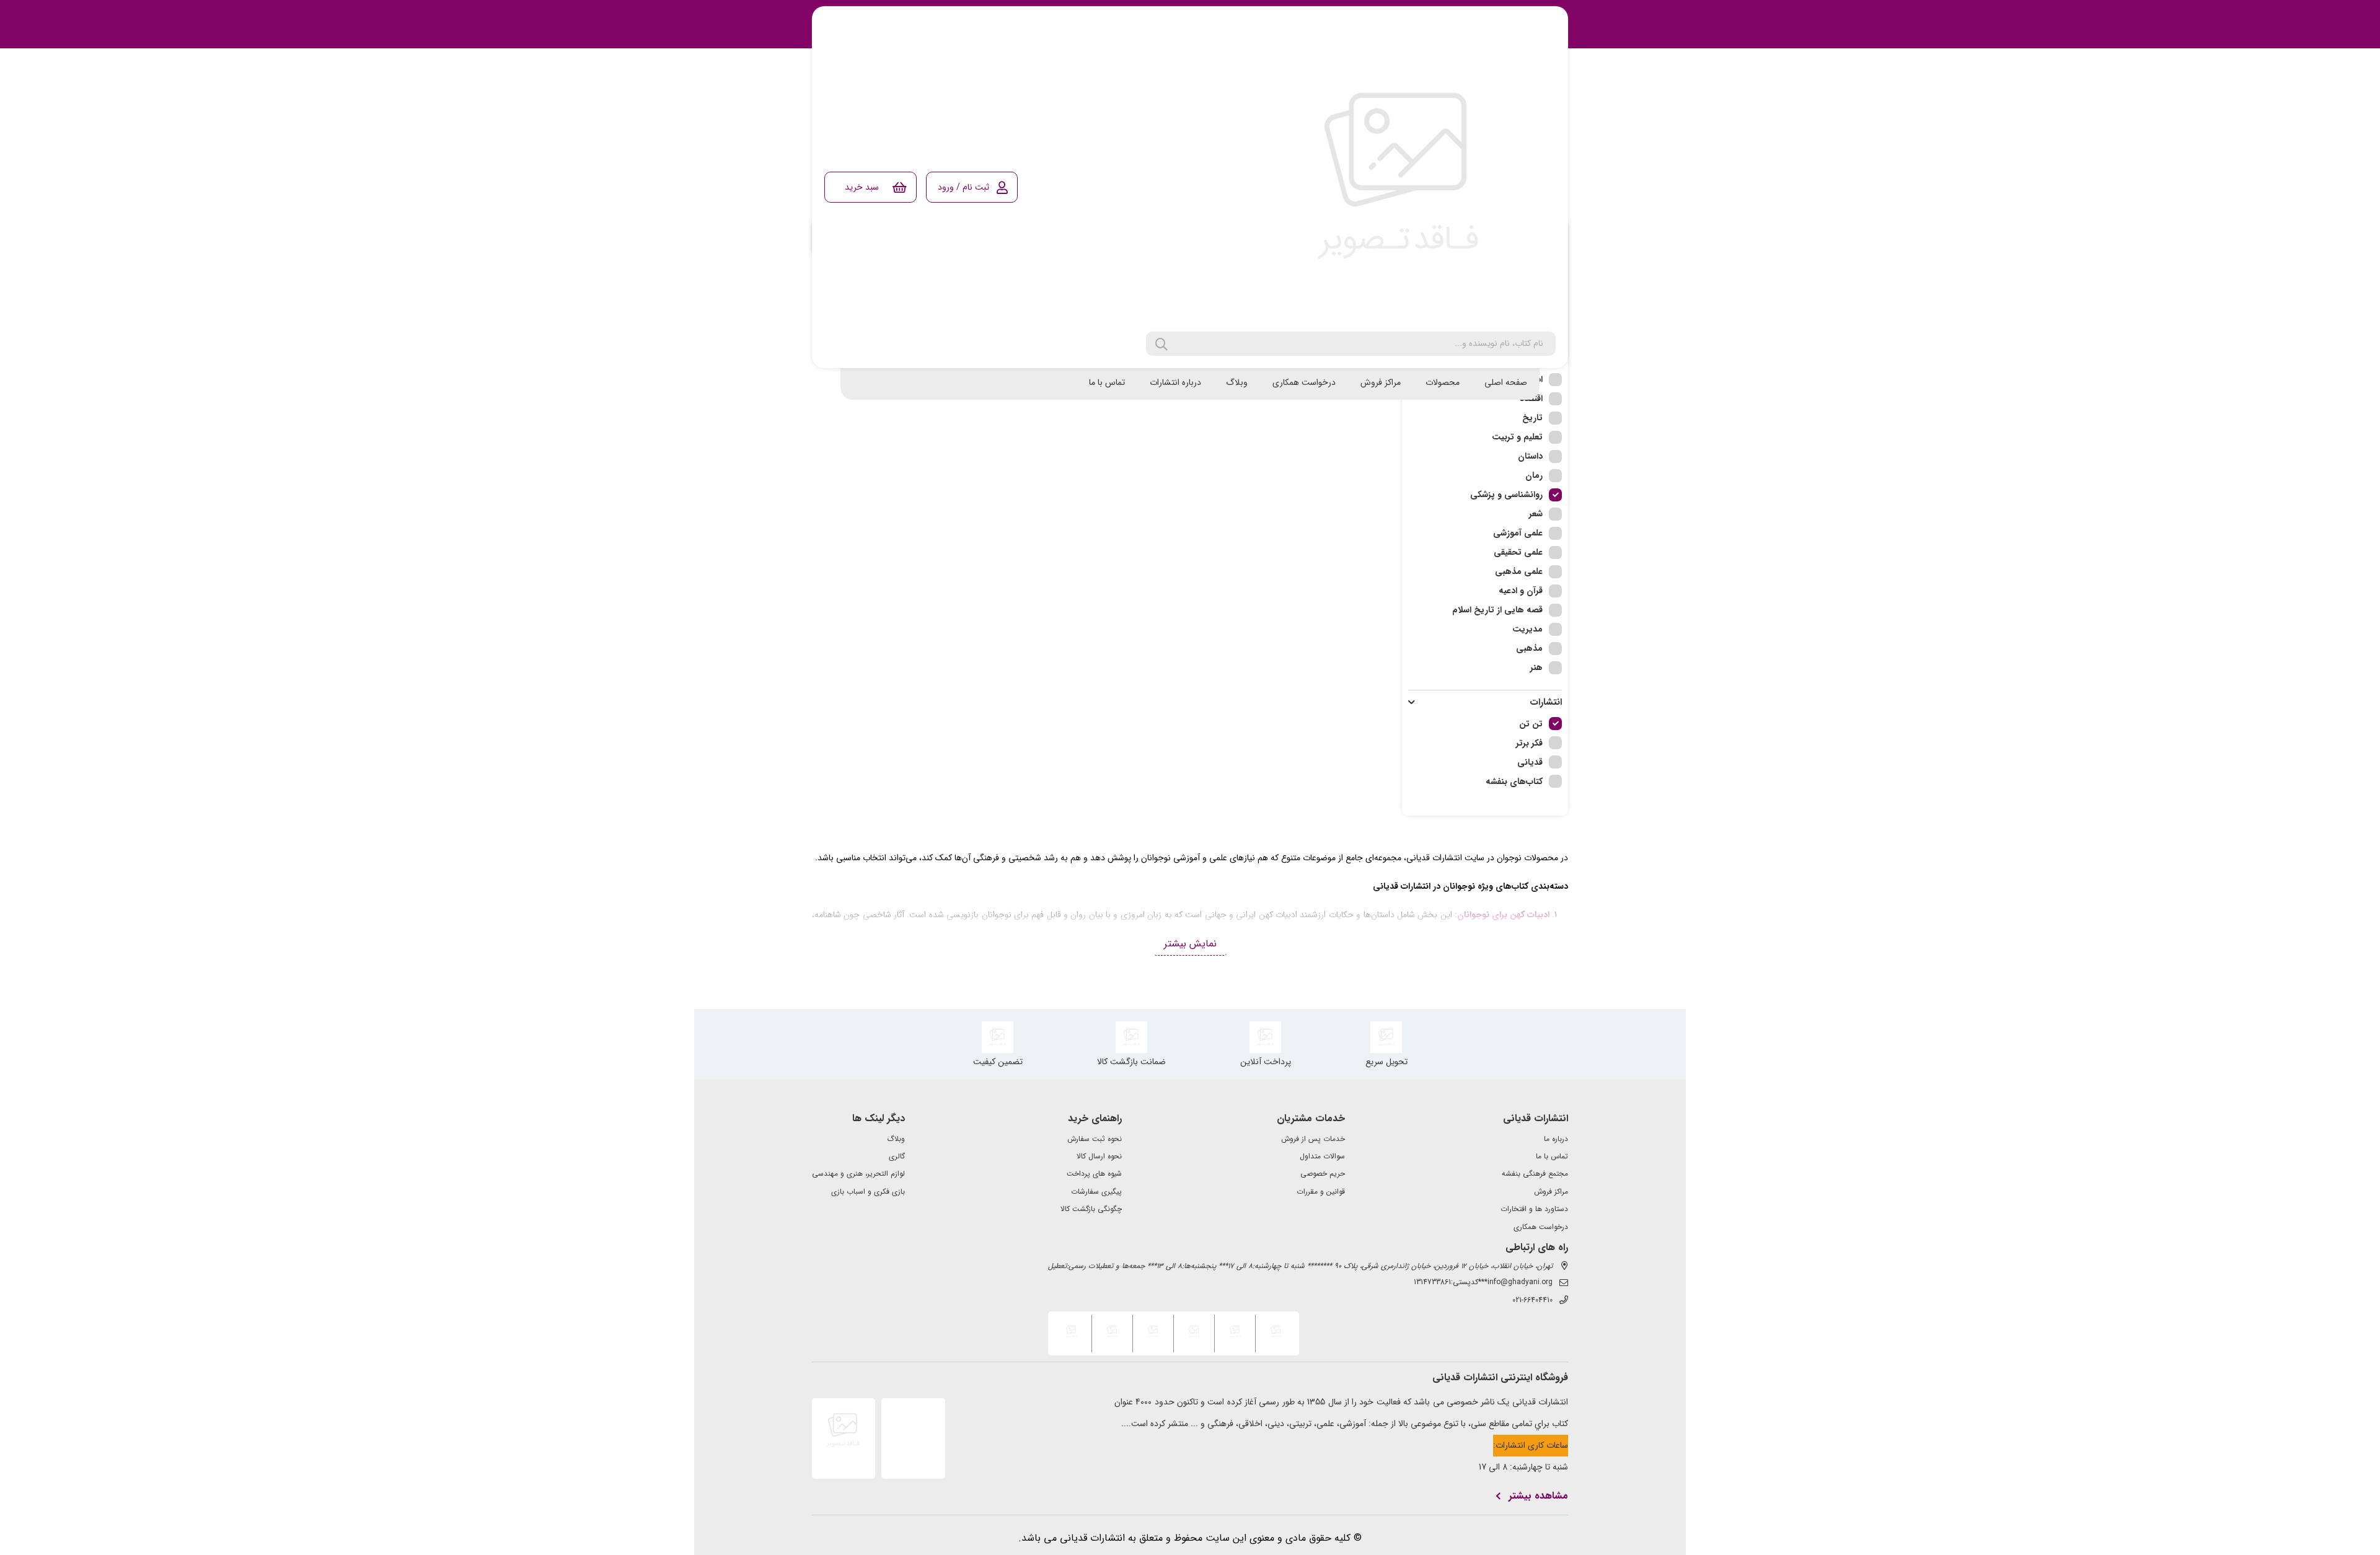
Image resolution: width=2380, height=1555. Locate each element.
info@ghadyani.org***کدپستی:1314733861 (1483, 1282)
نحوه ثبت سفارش (1095, 1139)
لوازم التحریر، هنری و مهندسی (858, 1174)
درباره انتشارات (1175, 382)
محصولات (1443, 382)
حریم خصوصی (1323, 1174)
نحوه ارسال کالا (1099, 1156)
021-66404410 (1532, 1300)
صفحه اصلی (1506, 382)
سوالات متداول (1322, 1156)
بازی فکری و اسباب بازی (868, 1192)
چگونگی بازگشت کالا (1091, 1209)
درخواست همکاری (1304, 382)
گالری (897, 1156)
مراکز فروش (1381, 382)
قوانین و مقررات (1321, 1192)
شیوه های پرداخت (1094, 1174)
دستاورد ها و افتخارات (1534, 1209)
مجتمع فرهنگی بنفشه (1535, 1174)
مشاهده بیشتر (1538, 1496)
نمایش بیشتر (1190, 944)
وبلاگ (1237, 382)
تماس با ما (1107, 382)
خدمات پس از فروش (1313, 1139)
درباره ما (1556, 1139)
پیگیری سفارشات (1096, 1192)
